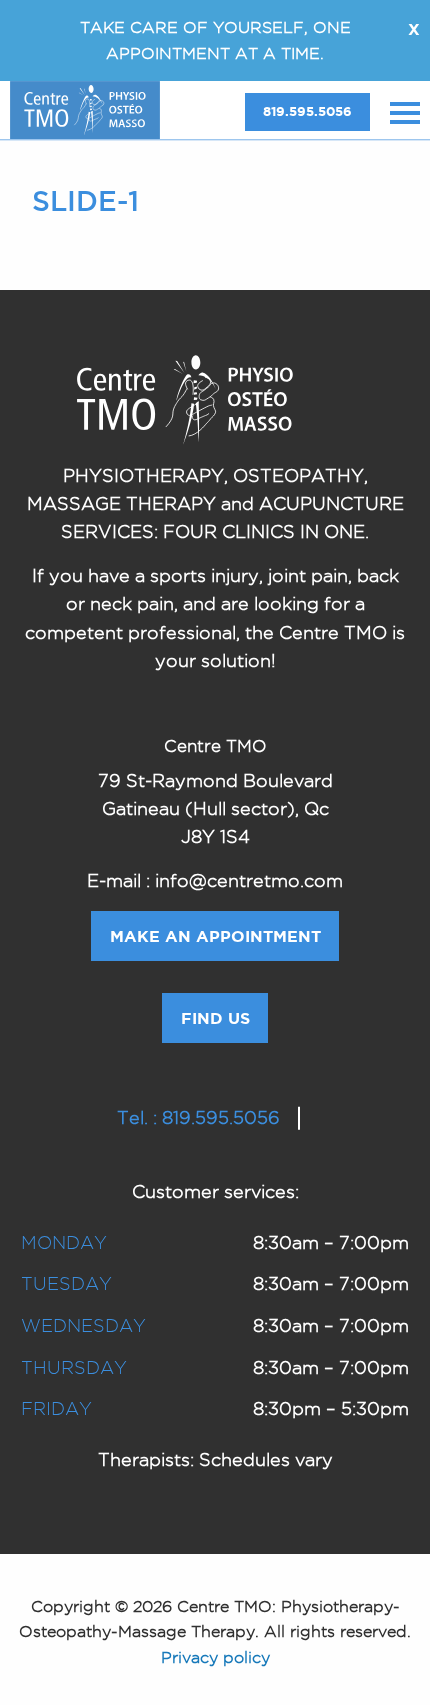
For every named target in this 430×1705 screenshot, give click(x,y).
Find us (215, 1018)
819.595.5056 (307, 111)
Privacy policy (215, 1657)
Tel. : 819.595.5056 (198, 1117)
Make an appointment (215, 936)
